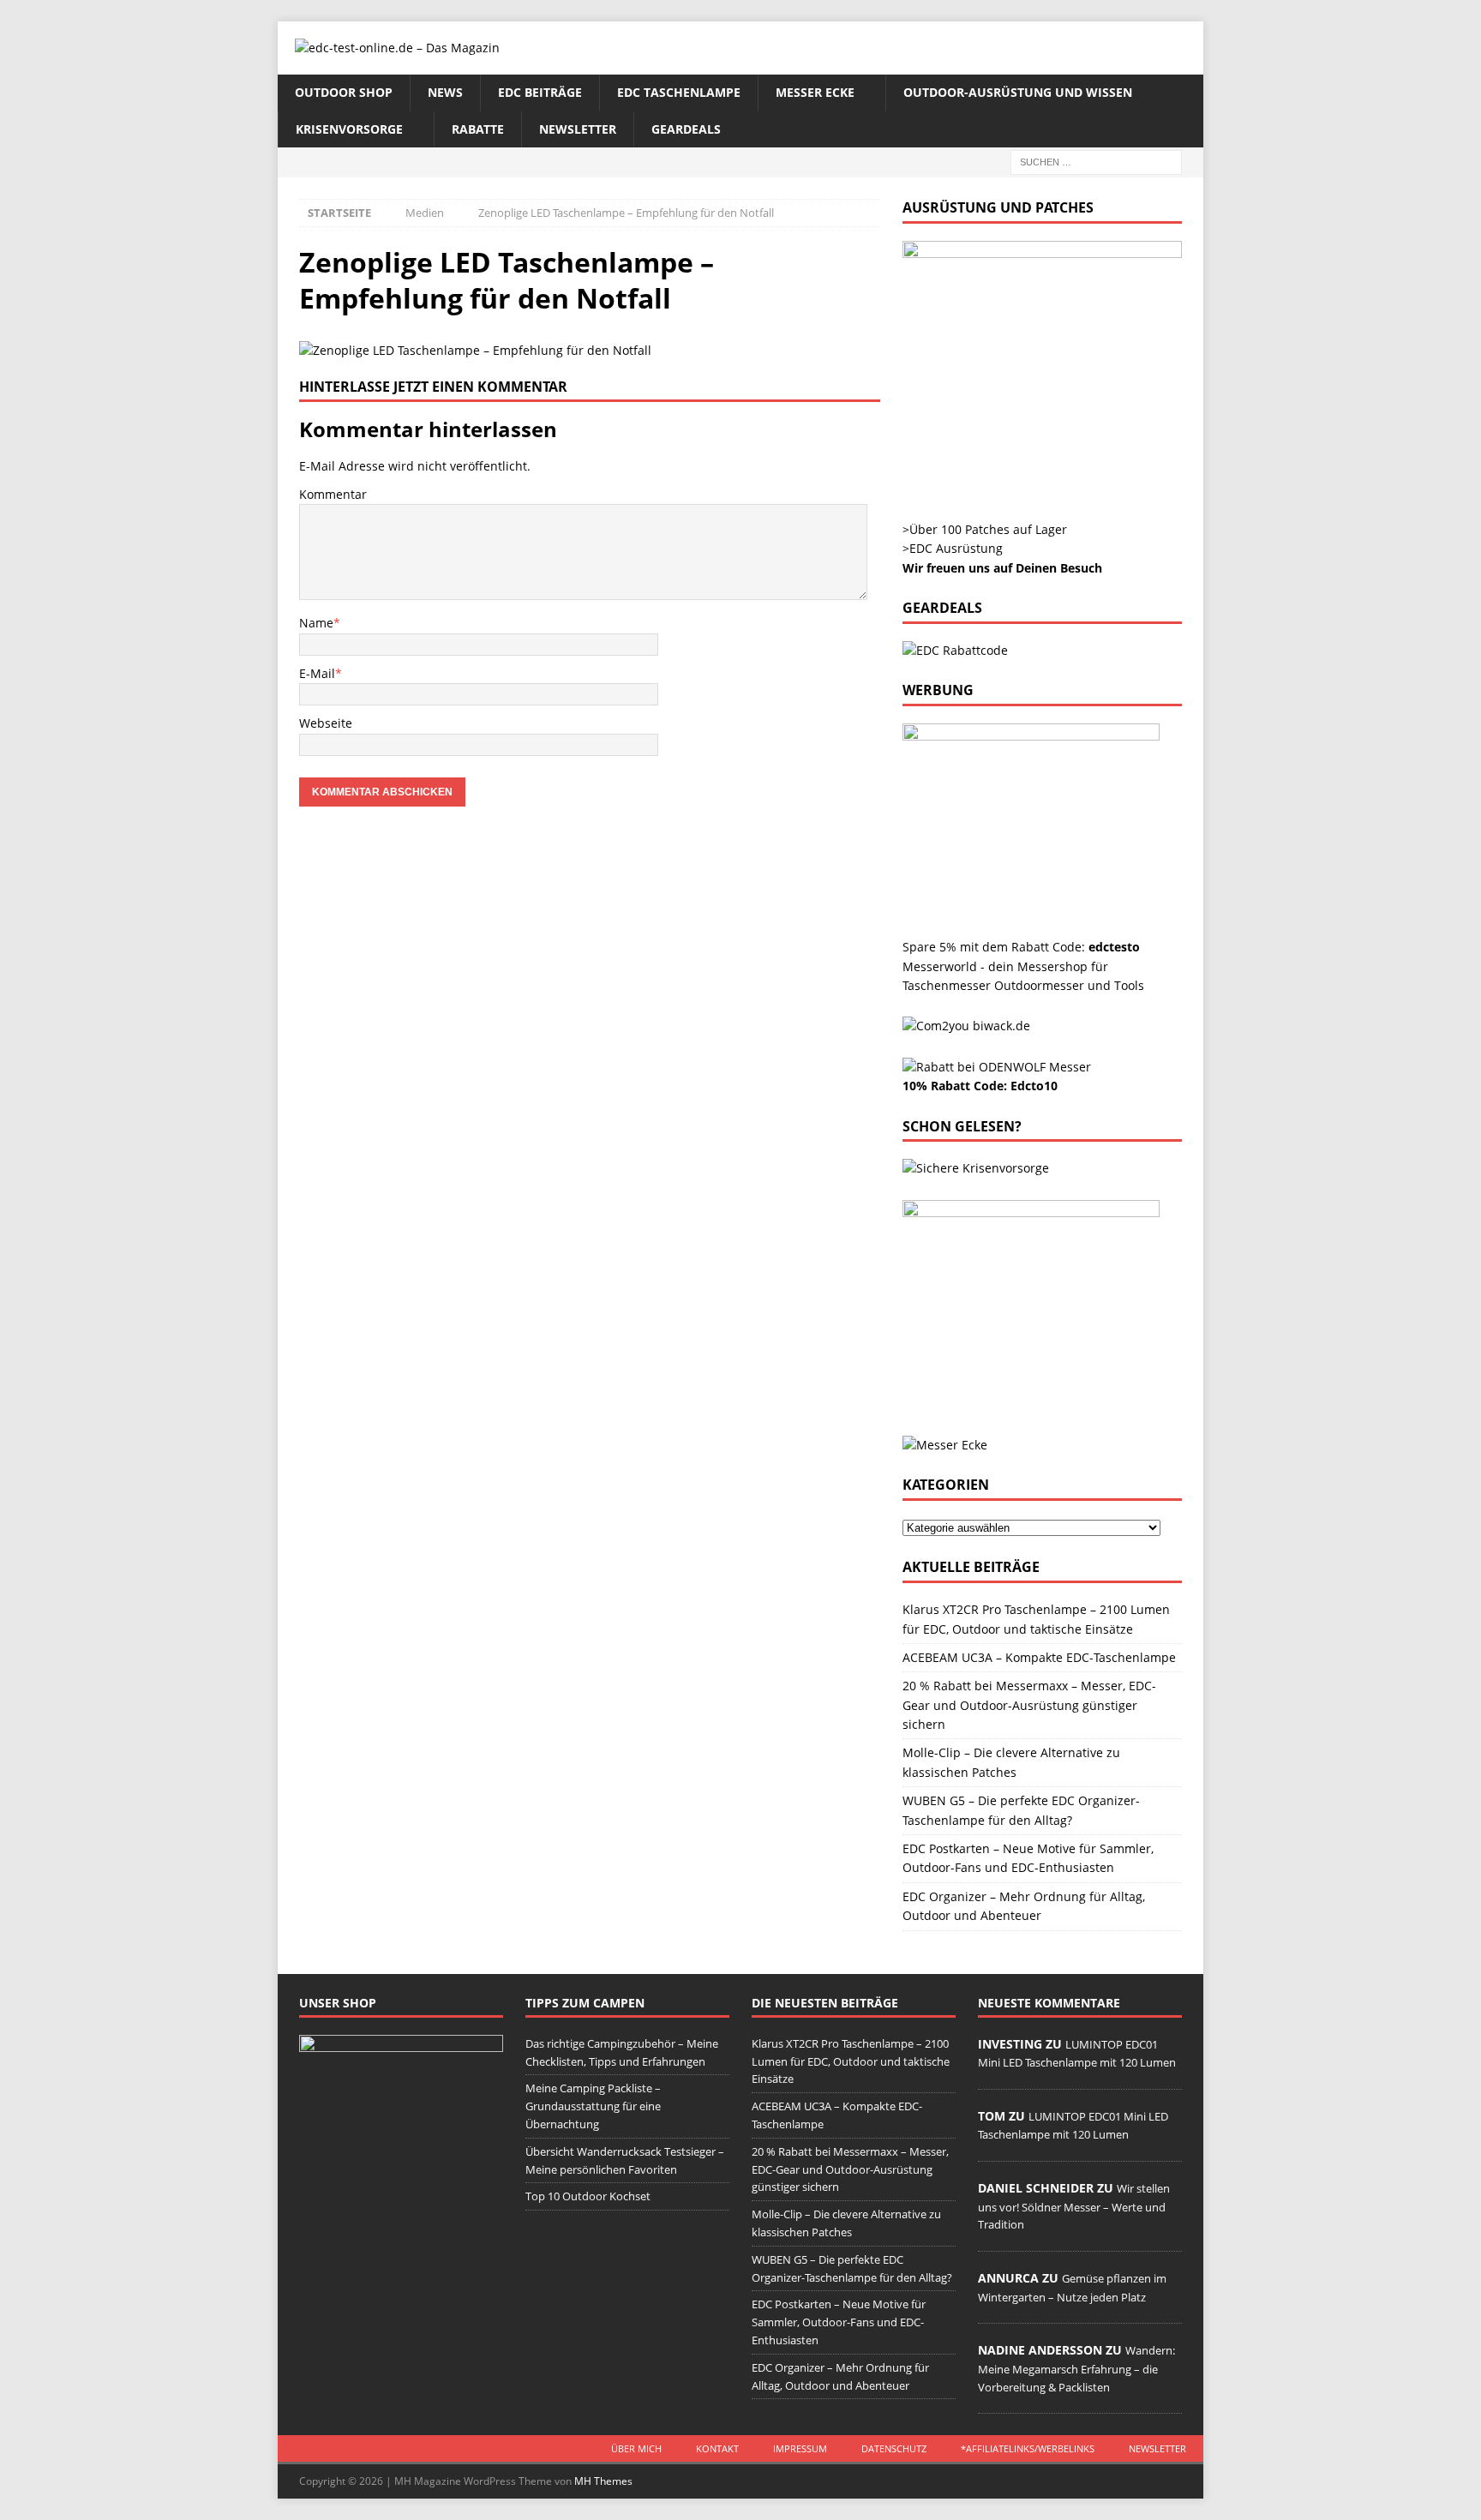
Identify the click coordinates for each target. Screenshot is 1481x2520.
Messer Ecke (815, 92)
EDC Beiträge (540, 92)
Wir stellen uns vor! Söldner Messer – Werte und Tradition (1074, 2206)
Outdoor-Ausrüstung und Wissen (1018, 92)
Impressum (800, 2448)
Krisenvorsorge (349, 129)
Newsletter (578, 129)
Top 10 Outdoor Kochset (588, 2196)
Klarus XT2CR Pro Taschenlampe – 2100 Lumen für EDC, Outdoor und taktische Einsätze (851, 2061)
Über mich (636, 2448)
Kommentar (333, 494)
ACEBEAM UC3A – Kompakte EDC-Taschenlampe (1039, 1657)
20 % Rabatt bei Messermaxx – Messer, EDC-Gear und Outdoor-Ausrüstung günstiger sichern (1029, 1705)
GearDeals (686, 129)
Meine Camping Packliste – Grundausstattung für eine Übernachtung (593, 2106)
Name (316, 623)
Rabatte (478, 129)
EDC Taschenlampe (679, 92)
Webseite (326, 723)
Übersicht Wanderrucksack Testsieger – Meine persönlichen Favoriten (625, 2160)
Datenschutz (894, 2448)
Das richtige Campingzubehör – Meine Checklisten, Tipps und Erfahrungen (622, 2052)
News (445, 92)
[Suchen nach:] (1096, 161)
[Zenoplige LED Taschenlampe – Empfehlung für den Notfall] (475, 350)
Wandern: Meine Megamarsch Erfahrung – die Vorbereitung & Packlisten (1076, 2368)
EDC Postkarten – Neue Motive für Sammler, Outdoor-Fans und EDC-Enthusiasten (839, 2322)
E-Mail (317, 673)
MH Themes (603, 2481)
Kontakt (717, 2448)
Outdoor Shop (344, 92)
